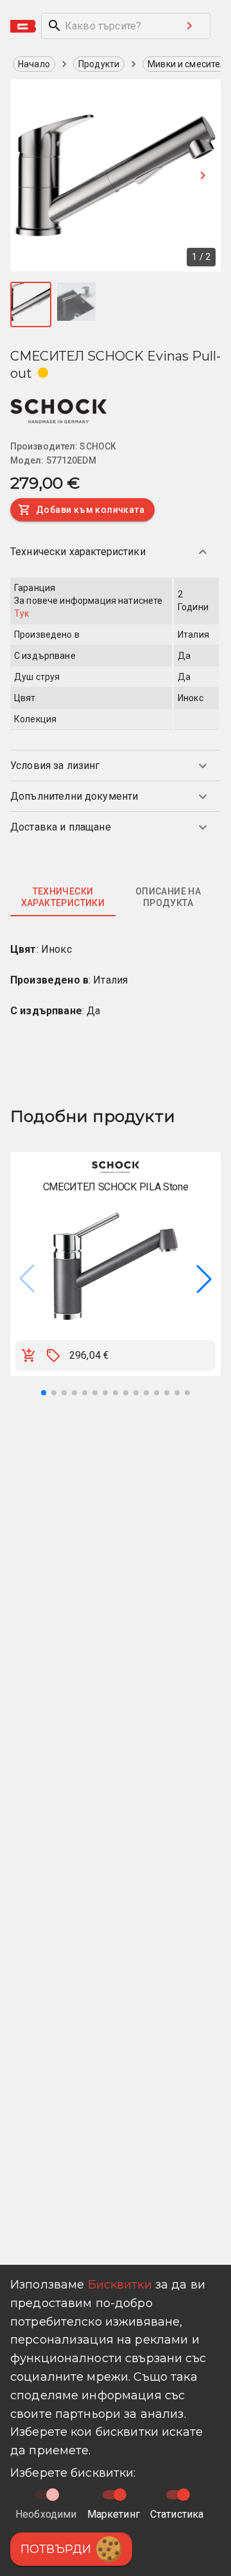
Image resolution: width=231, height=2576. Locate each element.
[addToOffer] (53, 1356)
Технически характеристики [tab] (63, 897)
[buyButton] (29, 1356)
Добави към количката (90, 510)
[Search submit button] (189, 26)
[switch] (120, 2495)
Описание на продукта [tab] (168, 897)
